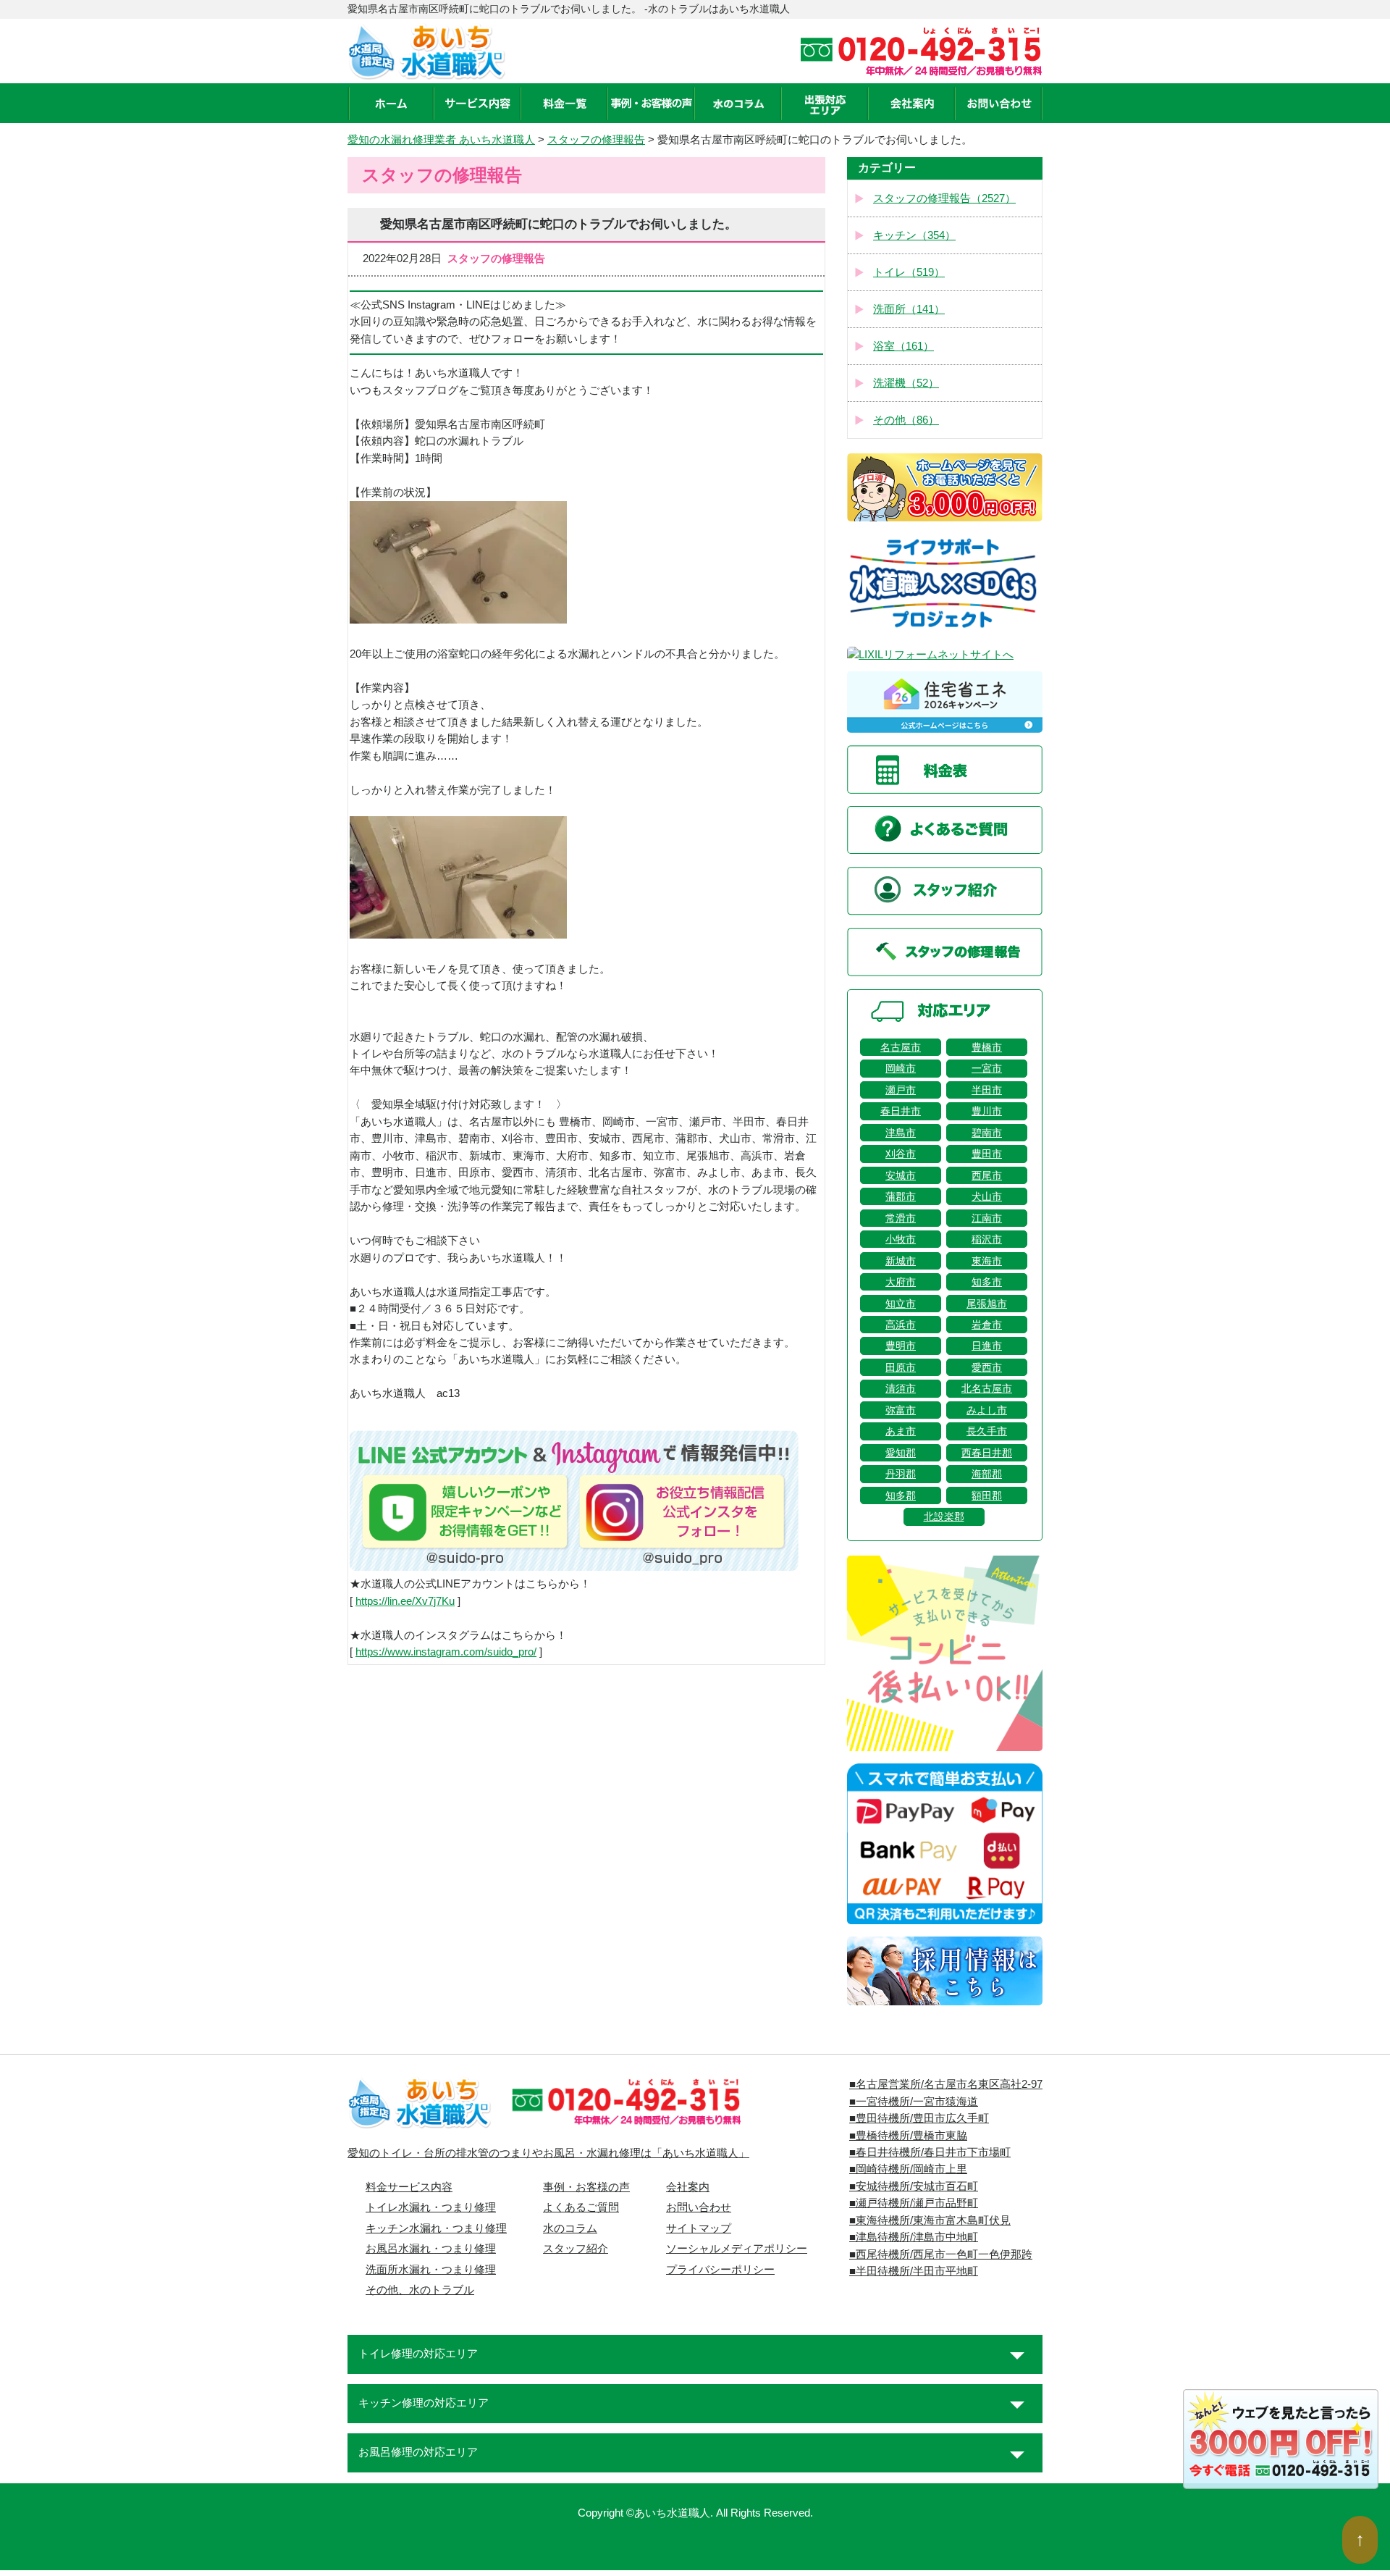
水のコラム (570, 2228)
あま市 (901, 1431)
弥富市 (901, 1410)
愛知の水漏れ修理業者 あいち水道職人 (441, 140)
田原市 (901, 1367)
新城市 (901, 1261)
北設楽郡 (944, 1516)
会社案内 (688, 2187)
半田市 (987, 1090)
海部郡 (987, 1474)
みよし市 (987, 1410)
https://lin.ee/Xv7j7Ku (405, 1601)
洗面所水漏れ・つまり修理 (431, 2270)
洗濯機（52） (906, 383)
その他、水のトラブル (420, 2290)
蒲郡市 (901, 1196)
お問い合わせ (699, 2207)
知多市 (987, 1282)
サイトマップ (699, 2228)
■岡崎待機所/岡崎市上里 (908, 2169)
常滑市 (901, 1218)
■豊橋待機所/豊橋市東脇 (908, 2136)
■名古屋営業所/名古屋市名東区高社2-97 (946, 2084)
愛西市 (987, 1367)
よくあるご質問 (581, 2207)
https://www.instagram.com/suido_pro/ (446, 1652)
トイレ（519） (909, 272)
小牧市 (901, 1239)
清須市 (901, 1388)
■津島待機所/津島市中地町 (914, 2237)
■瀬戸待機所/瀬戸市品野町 (914, 2203)
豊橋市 (987, 1047)
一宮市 (987, 1068)
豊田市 (987, 1154)
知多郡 (901, 1495)
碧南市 (987, 1133)
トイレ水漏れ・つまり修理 (431, 2207)
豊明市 (901, 1346)
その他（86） (906, 420)
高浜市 (901, 1325)
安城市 (901, 1175)
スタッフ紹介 (576, 2249)
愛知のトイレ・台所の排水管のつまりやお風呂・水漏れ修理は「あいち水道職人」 (548, 2153)
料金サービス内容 (409, 2187)
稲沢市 (987, 1239)
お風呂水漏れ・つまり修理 (431, 2249)
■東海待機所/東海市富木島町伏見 (930, 2220)
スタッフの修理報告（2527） (944, 198)
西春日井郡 (987, 1453)
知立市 (901, 1304)
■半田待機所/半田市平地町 (914, 2271)
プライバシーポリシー (720, 2270)
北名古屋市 (987, 1388)
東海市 (987, 1261)
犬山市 (987, 1196)
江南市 (987, 1218)
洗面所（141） (909, 309)
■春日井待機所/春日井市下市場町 (930, 2152)
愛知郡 (901, 1453)
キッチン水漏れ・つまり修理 (436, 2228)
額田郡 (987, 1495)
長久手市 (987, 1431)
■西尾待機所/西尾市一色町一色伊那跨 (941, 2254)
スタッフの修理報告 (596, 140)
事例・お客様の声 (586, 2187)
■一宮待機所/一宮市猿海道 (914, 2102)
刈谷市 (901, 1154)
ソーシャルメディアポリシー (737, 2249)
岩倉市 (987, 1325)
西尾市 (987, 1175)
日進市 (987, 1346)
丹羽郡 (901, 1474)
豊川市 (987, 1111)
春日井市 (901, 1111)
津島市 (901, 1133)
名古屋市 (901, 1047)
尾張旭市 (987, 1304)
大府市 (901, 1282)
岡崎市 (901, 1068)
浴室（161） (903, 346)
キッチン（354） (914, 235)
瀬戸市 (901, 1090)
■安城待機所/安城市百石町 (914, 2186)
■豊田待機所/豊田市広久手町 (919, 2118)
